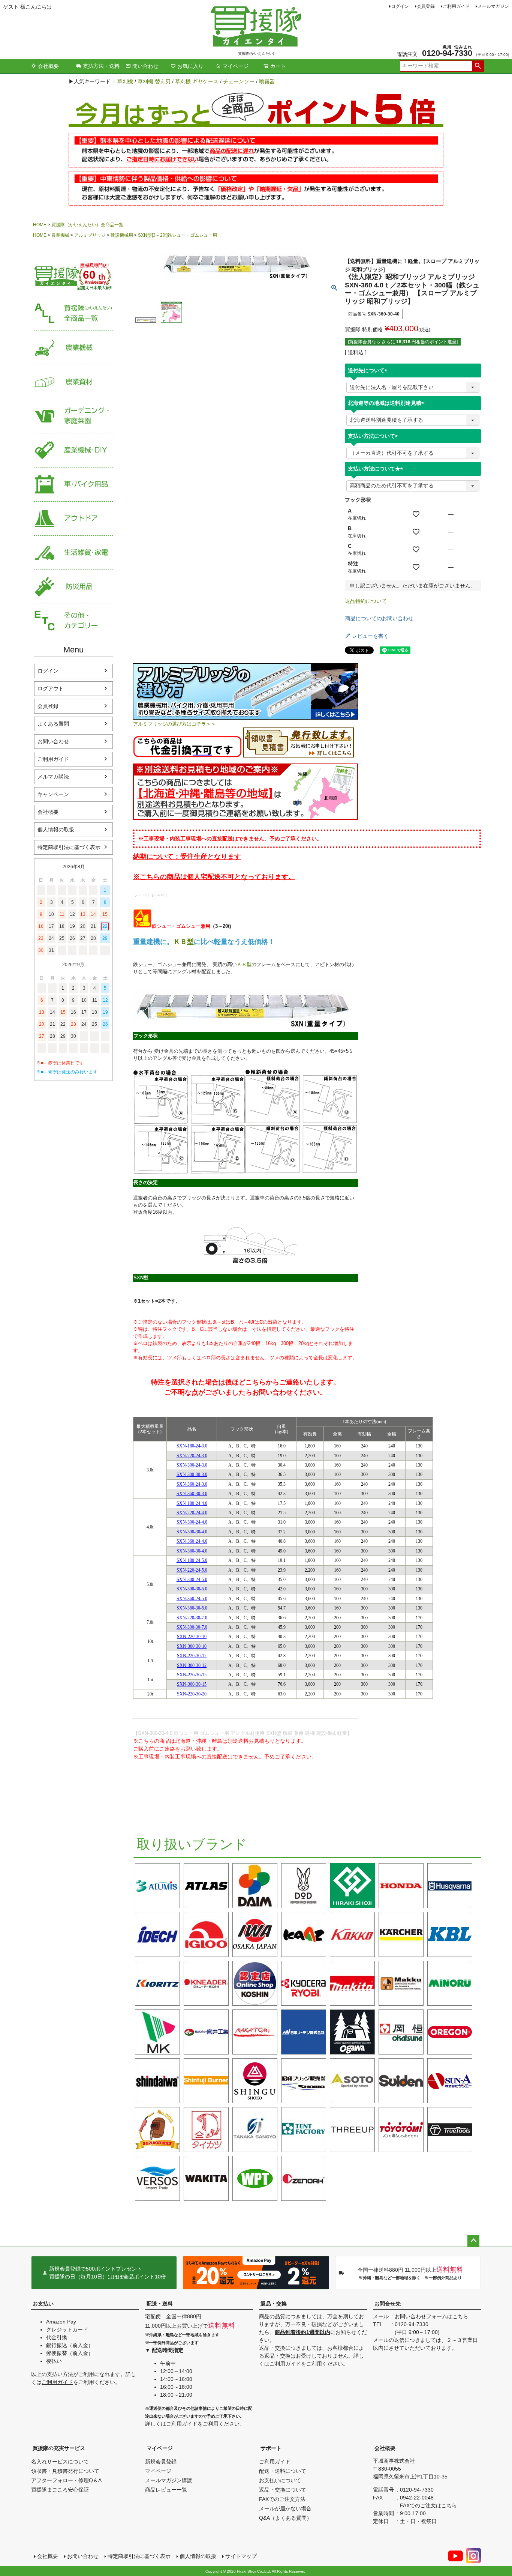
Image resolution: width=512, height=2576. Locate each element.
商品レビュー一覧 (166, 2490)
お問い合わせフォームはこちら (431, 2316)
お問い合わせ (53, 741)
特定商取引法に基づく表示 (69, 847)
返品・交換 (274, 2304)
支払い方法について (374, 436)
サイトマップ (241, 2556)
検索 (478, 66)
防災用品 (73, 587)
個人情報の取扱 (56, 830)
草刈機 (125, 81)
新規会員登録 (161, 2462)
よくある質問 (53, 724)
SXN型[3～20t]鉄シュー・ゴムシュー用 (177, 235)
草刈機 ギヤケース (197, 81)
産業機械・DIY (73, 450)
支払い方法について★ (377, 469)
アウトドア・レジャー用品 (73, 519)
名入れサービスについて (60, 2462)
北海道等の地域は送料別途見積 (387, 403)
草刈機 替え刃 (154, 81)
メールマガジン (493, 6)
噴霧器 (267, 81)
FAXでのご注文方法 (282, 2499)
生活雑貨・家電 (73, 553)
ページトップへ (473, 2241)
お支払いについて (280, 2480)
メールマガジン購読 (169, 2480)
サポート (271, 2448)
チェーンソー (239, 81)
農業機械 (60, 235)
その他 (73, 621)
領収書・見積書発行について (65, 2471)
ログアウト (51, 688)
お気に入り (190, 66)
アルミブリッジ (90, 235)
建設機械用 (122, 235)
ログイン (400, 6)
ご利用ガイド (456, 6)
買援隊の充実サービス (59, 2448)
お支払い (43, 2304)
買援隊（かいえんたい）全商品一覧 (87, 225)
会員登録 (426, 6)
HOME (40, 225)
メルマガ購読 (53, 777)
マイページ (235, 66)
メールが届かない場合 (285, 2508)
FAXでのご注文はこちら (428, 2505)
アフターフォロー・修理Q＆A (66, 2480)
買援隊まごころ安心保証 (60, 2490)
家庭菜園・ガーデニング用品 (73, 416)
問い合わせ (145, 66)
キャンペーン (53, 794)
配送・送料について (283, 2471)
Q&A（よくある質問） (285, 2518)
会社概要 (48, 66)
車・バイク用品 (73, 485)
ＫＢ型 (184, 942)
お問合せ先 (388, 2304)
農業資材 (73, 382)
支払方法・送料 (101, 66)
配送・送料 (160, 2304)
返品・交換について (283, 2490)
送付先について (369, 370)
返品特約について (366, 601)
